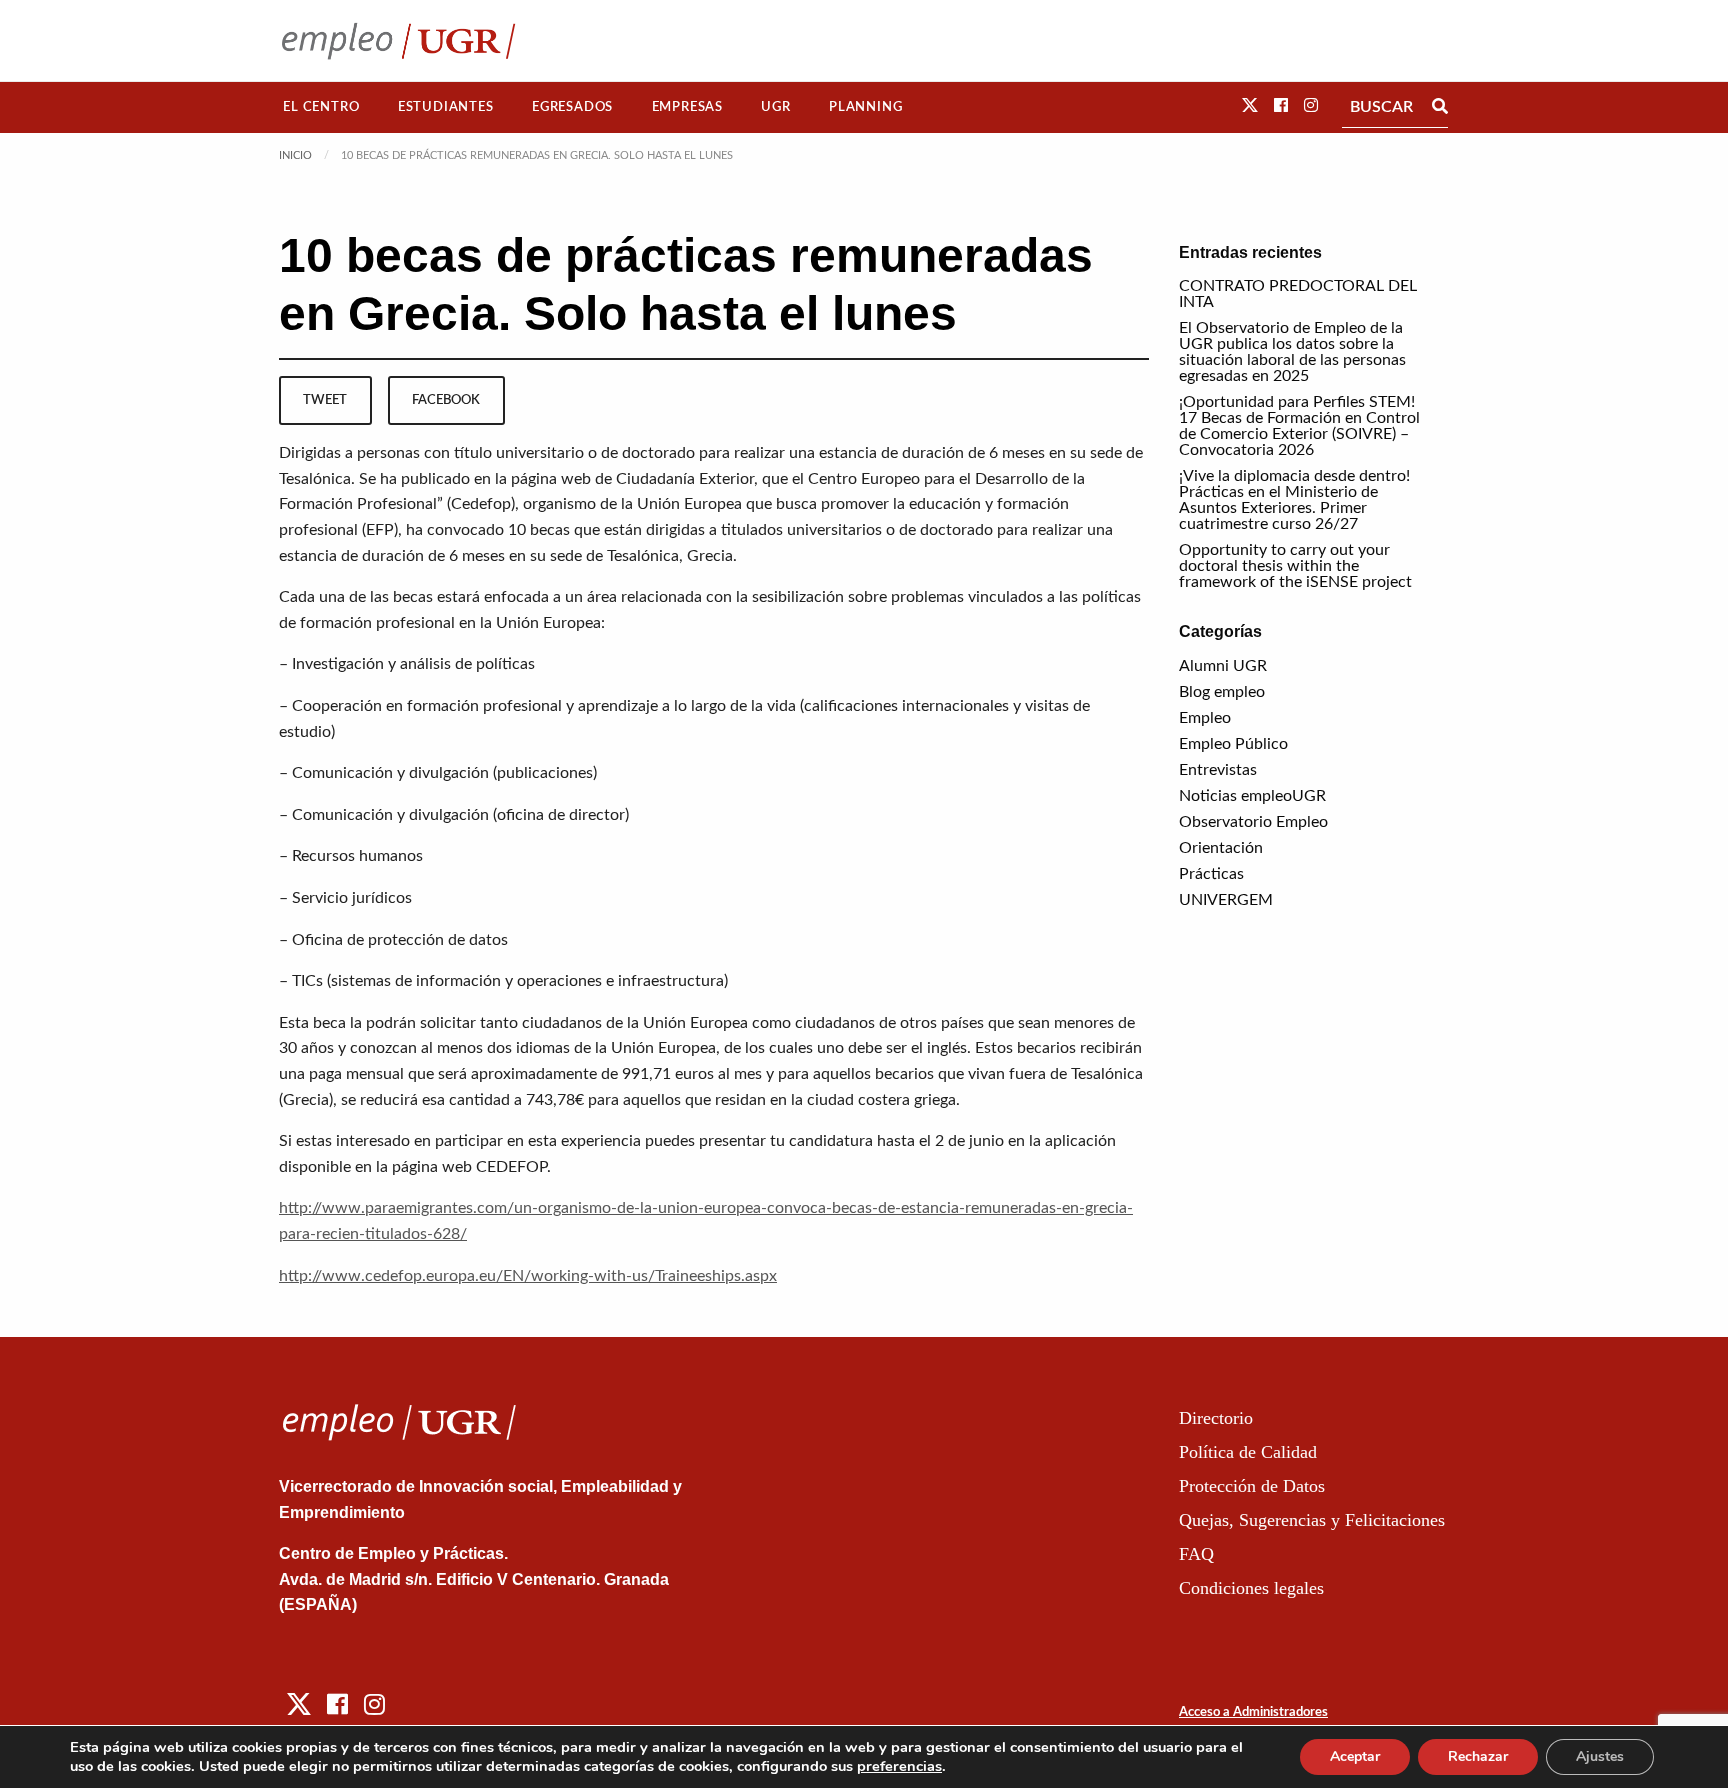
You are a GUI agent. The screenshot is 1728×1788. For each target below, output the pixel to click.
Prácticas (1211, 874)
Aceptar (1355, 1756)
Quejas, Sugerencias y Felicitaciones (1312, 1520)
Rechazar (1478, 1756)
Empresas (687, 107)
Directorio (1216, 1418)
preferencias (899, 1766)
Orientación (1221, 848)
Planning (865, 107)
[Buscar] (1440, 107)
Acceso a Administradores (1253, 1712)
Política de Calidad (1248, 1452)
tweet (325, 400)
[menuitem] (321, 107)
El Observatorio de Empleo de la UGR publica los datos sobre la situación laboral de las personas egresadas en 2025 (1292, 352)
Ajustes (1600, 1756)
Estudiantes (446, 107)
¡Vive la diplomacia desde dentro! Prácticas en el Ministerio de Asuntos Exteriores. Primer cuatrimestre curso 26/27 (1294, 500)
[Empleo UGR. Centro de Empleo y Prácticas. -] (398, 40)
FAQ (1196, 1554)
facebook (446, 400)
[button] (1250, 106)
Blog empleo (1222, 692)
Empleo (1205, 718)
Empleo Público (1233, 744)
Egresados (572, 107)
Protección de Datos (1252, 1486)
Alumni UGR (1223, 666)
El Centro (321, 107)
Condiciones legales (1251, 1588)
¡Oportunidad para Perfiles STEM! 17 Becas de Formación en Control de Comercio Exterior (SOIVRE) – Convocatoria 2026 (1299, 426)
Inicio (295, 155)
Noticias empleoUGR (1252, 796)
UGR (775, 107)
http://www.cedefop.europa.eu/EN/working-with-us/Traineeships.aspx (528, 1276)
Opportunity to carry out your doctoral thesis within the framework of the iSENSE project (1295, 566)
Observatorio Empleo (1253, 822)
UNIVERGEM (1226, 900)
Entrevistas (1218, 770)
